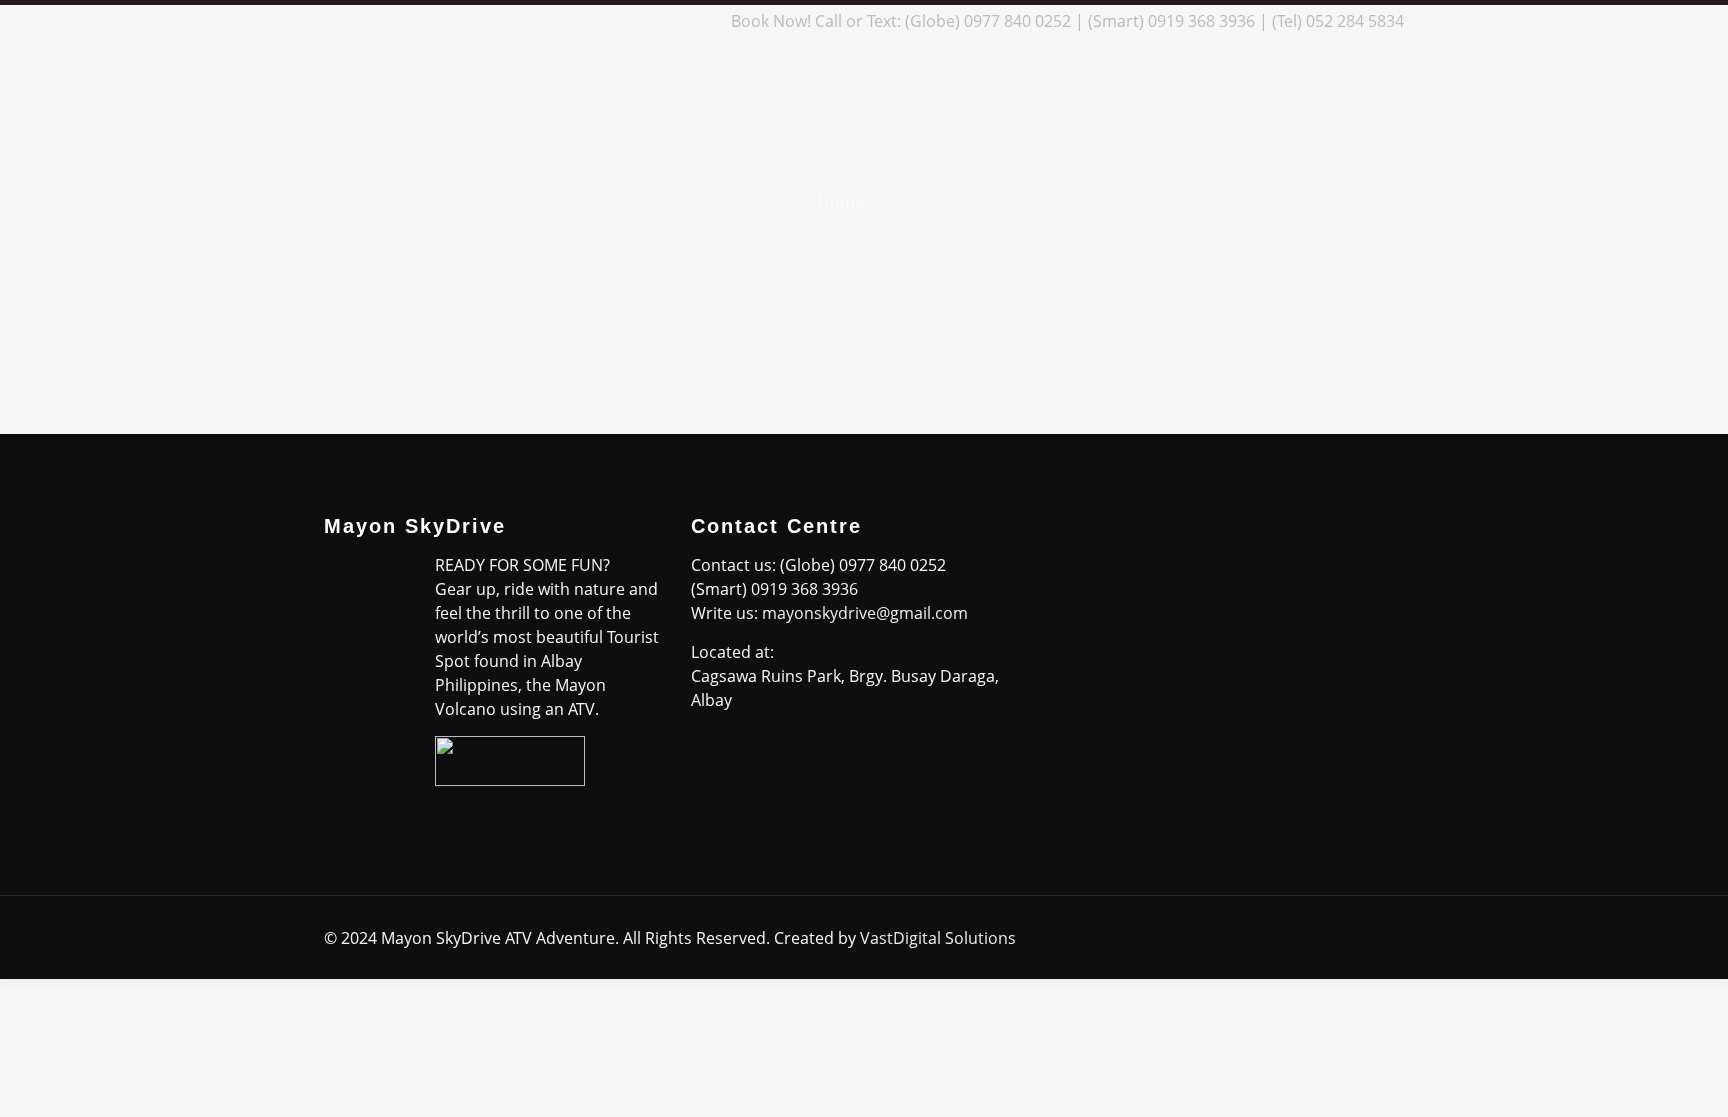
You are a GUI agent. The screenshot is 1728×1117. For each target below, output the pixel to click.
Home (841, 202)
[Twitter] (619, 21)
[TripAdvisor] (700, 21)
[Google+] (592, 21)
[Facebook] (565, 21)
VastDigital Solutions (938, 938)
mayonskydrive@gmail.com (865, 613)
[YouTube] (646, 21)
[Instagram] (673, 21)
